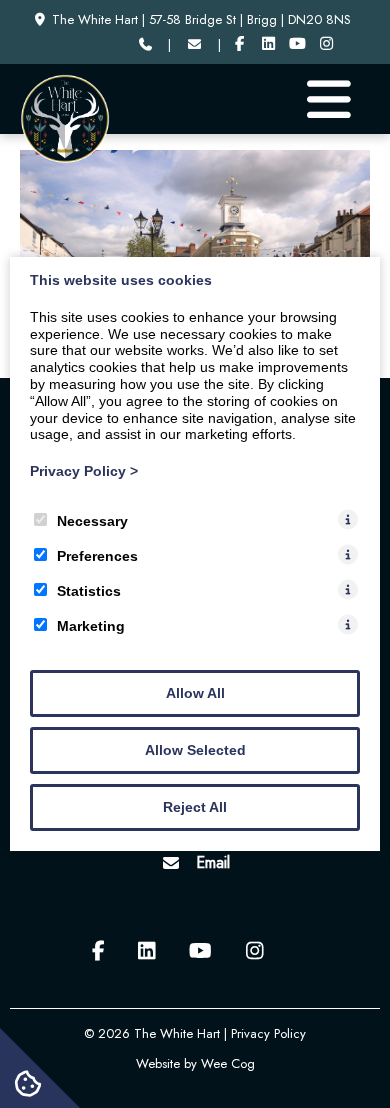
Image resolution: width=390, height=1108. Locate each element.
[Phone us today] (145, 45)
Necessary (92, 521)
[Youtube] (297, 45)
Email (213, 862)
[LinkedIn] (268, 45)
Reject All (195, 807)
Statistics (89, 591)
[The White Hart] (65, 158)
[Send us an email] (194, 45)
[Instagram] (326, 45)
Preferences (97, 556)
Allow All (195, 693)
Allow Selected (195, 750)
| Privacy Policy (265, 1033)
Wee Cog (228, 1063)
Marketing (91, 626)
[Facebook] (240, 45)
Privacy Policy (84, 471)
